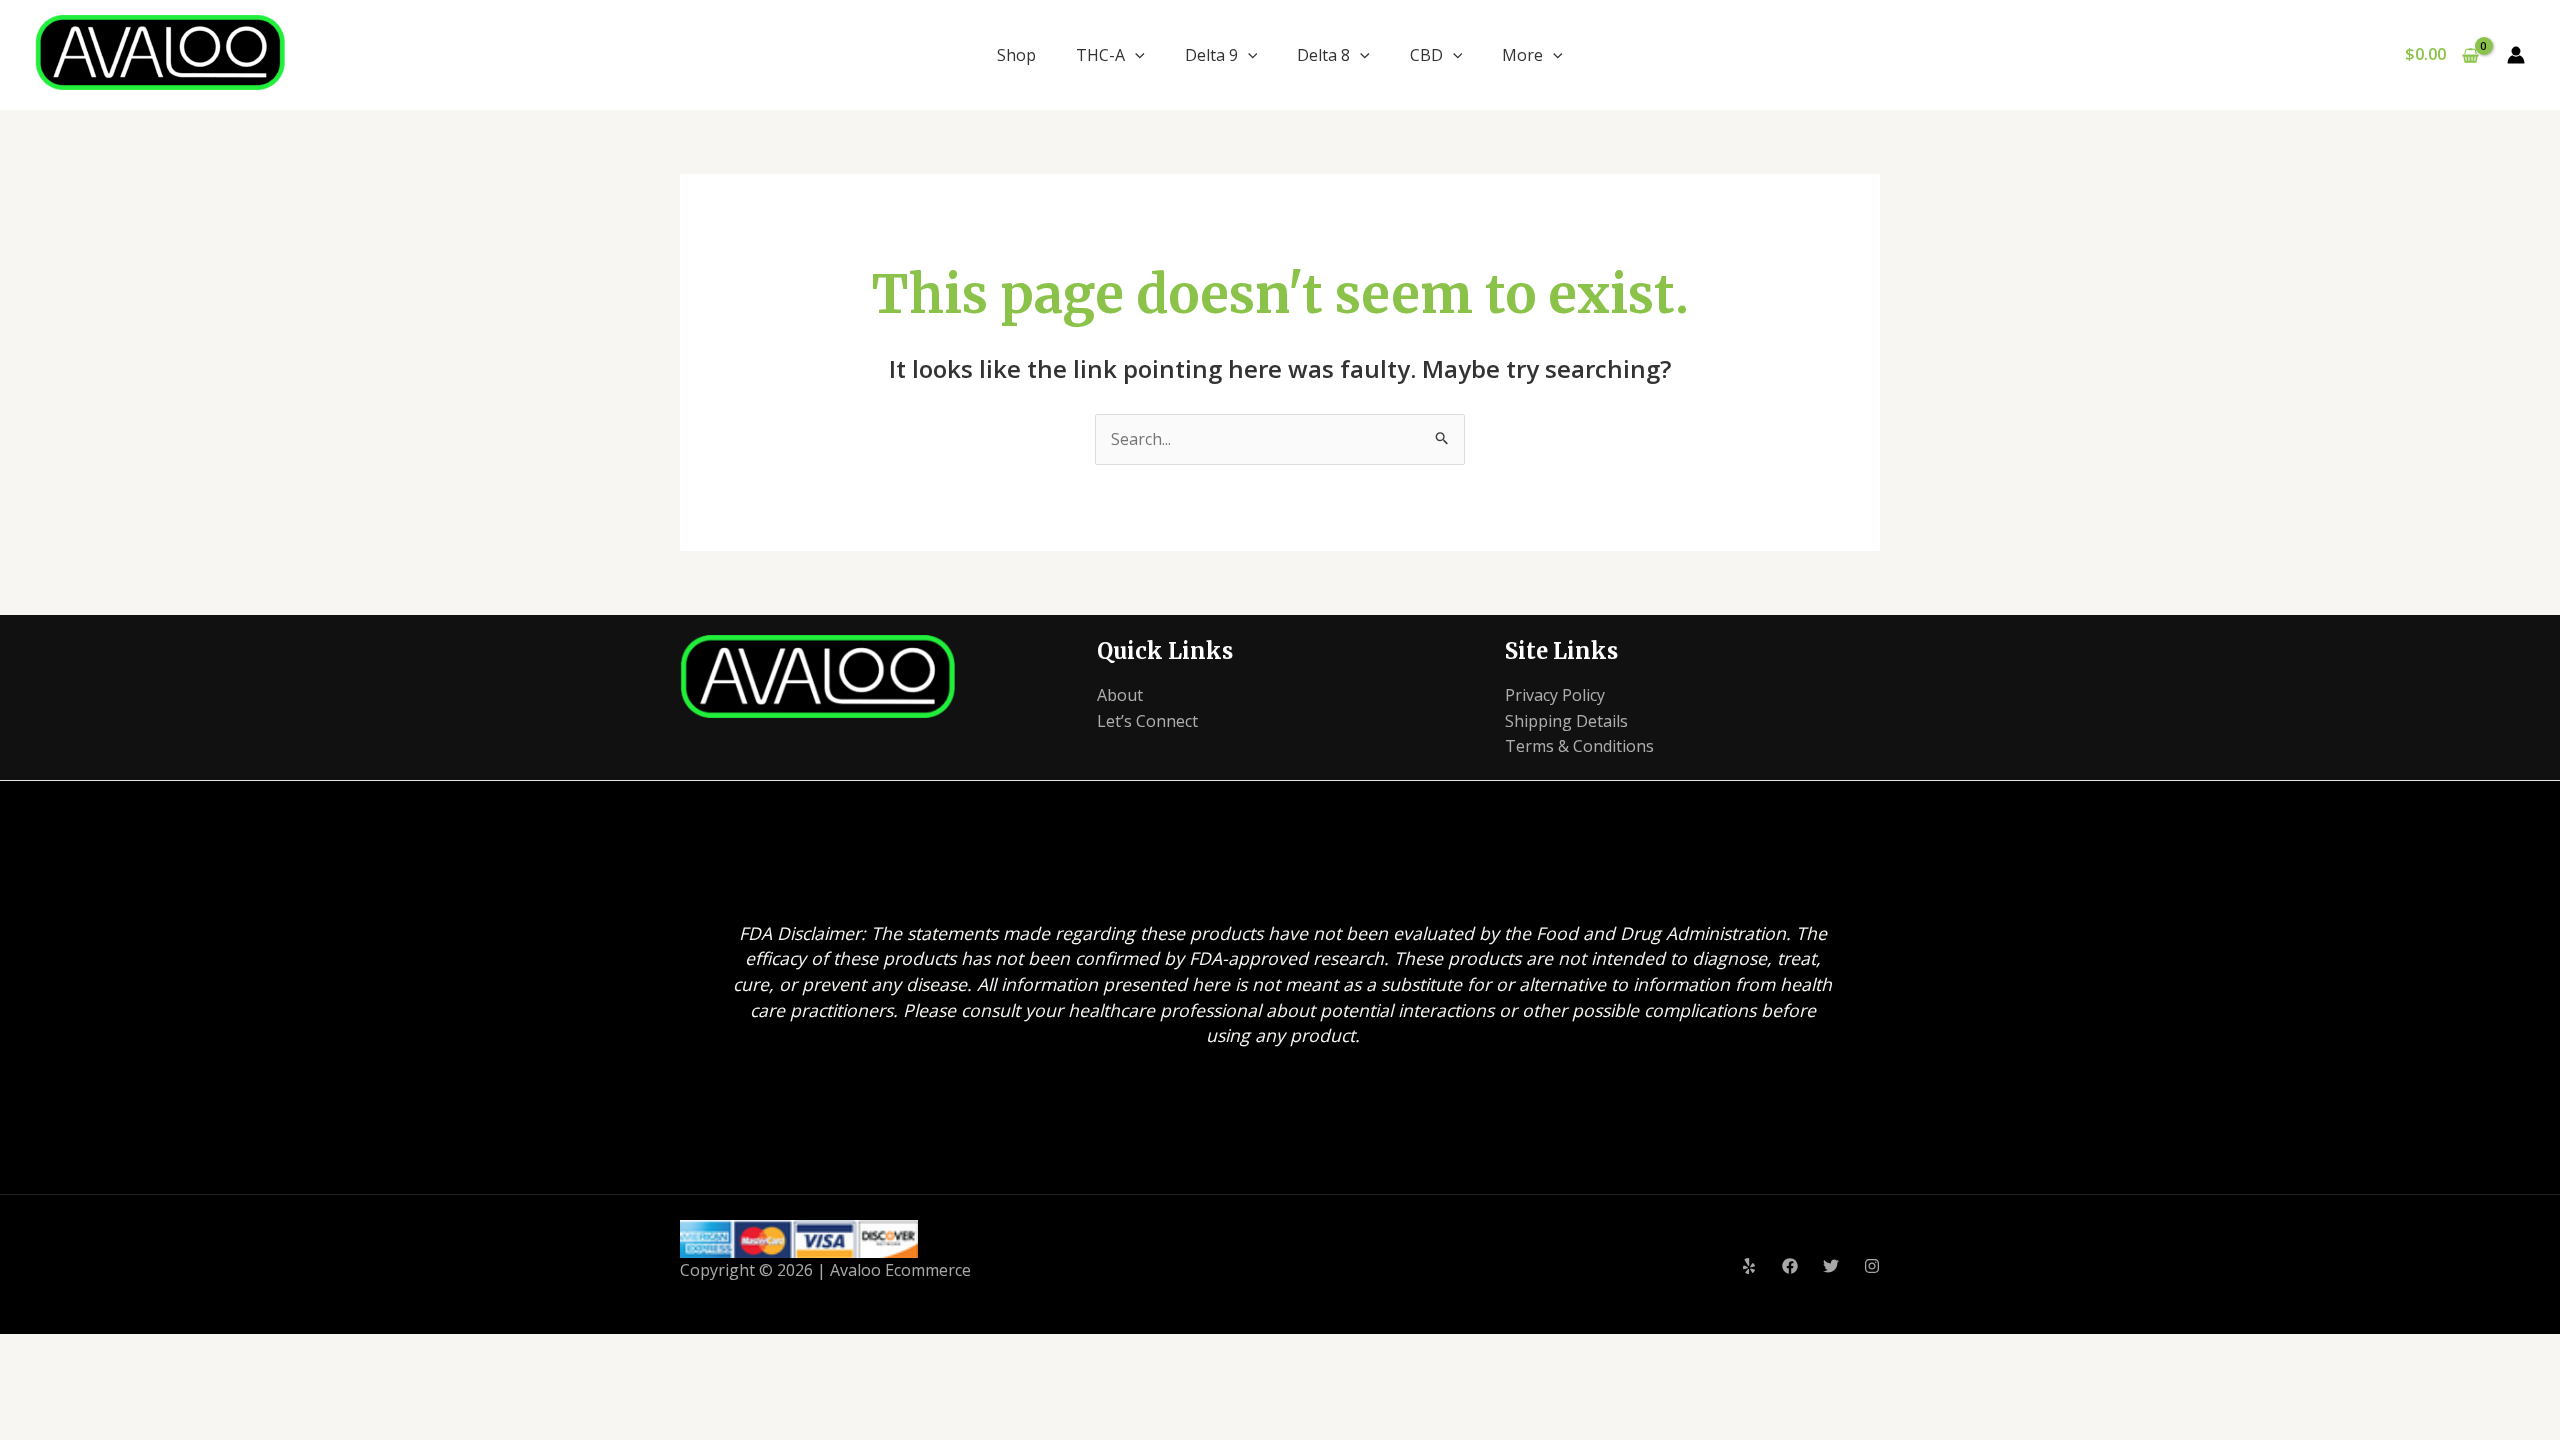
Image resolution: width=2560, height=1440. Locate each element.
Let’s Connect (1147, 721)
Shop (1016, 55)
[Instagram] (1872, 1266)
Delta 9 (1211, 55)
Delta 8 (1323, 55)
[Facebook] (1790, 1266)
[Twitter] (1831, 1266)
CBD (1426, 55)
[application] (1135, 55)
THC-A (1100, 55)
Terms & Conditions (1579, 746)
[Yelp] (1749, 1266)
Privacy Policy (1555, 695)
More (1522, 55)
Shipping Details (1566, 721)
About (1120, 695)
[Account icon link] (2516, 55)
